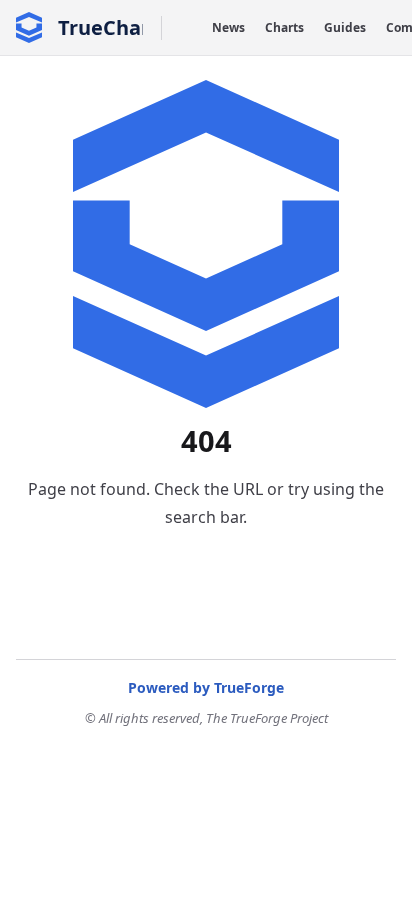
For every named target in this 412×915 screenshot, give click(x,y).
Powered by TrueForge (206, 687)
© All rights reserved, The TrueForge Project (206, 718)
